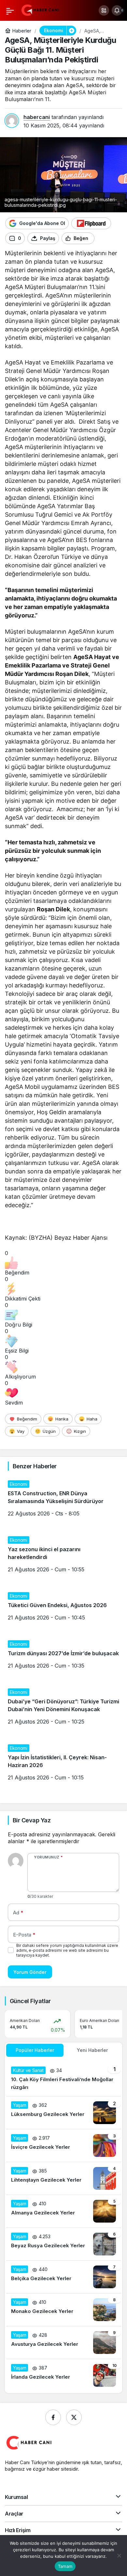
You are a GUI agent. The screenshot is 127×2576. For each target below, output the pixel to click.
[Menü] (10, 10)
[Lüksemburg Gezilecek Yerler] (63, 2113)
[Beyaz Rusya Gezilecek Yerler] (63, 2244)
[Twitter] (74, 2417)
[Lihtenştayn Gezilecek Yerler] (63, 2178)
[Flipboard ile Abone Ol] (91, 223)
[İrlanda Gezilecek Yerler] (63, 2375)
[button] (104, 10)
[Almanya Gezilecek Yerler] (63, 2211)
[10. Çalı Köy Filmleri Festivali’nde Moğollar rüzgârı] (63, 2079)
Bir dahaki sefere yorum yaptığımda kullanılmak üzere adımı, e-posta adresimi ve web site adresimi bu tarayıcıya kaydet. (67, 1950)
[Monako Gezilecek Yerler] (63, 2310)
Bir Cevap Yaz (32, 1820)
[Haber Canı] (41, 10)
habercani (37, 117)
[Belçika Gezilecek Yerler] (63, 2277)
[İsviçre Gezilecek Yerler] (63, 2146)
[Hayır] (119, 2556)
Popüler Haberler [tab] (35, 2050)
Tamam (65, 2566)
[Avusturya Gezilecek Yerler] (63, 2343)
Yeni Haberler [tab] (92, 2050)
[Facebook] (53, 2417)
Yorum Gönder (30, 1972)
